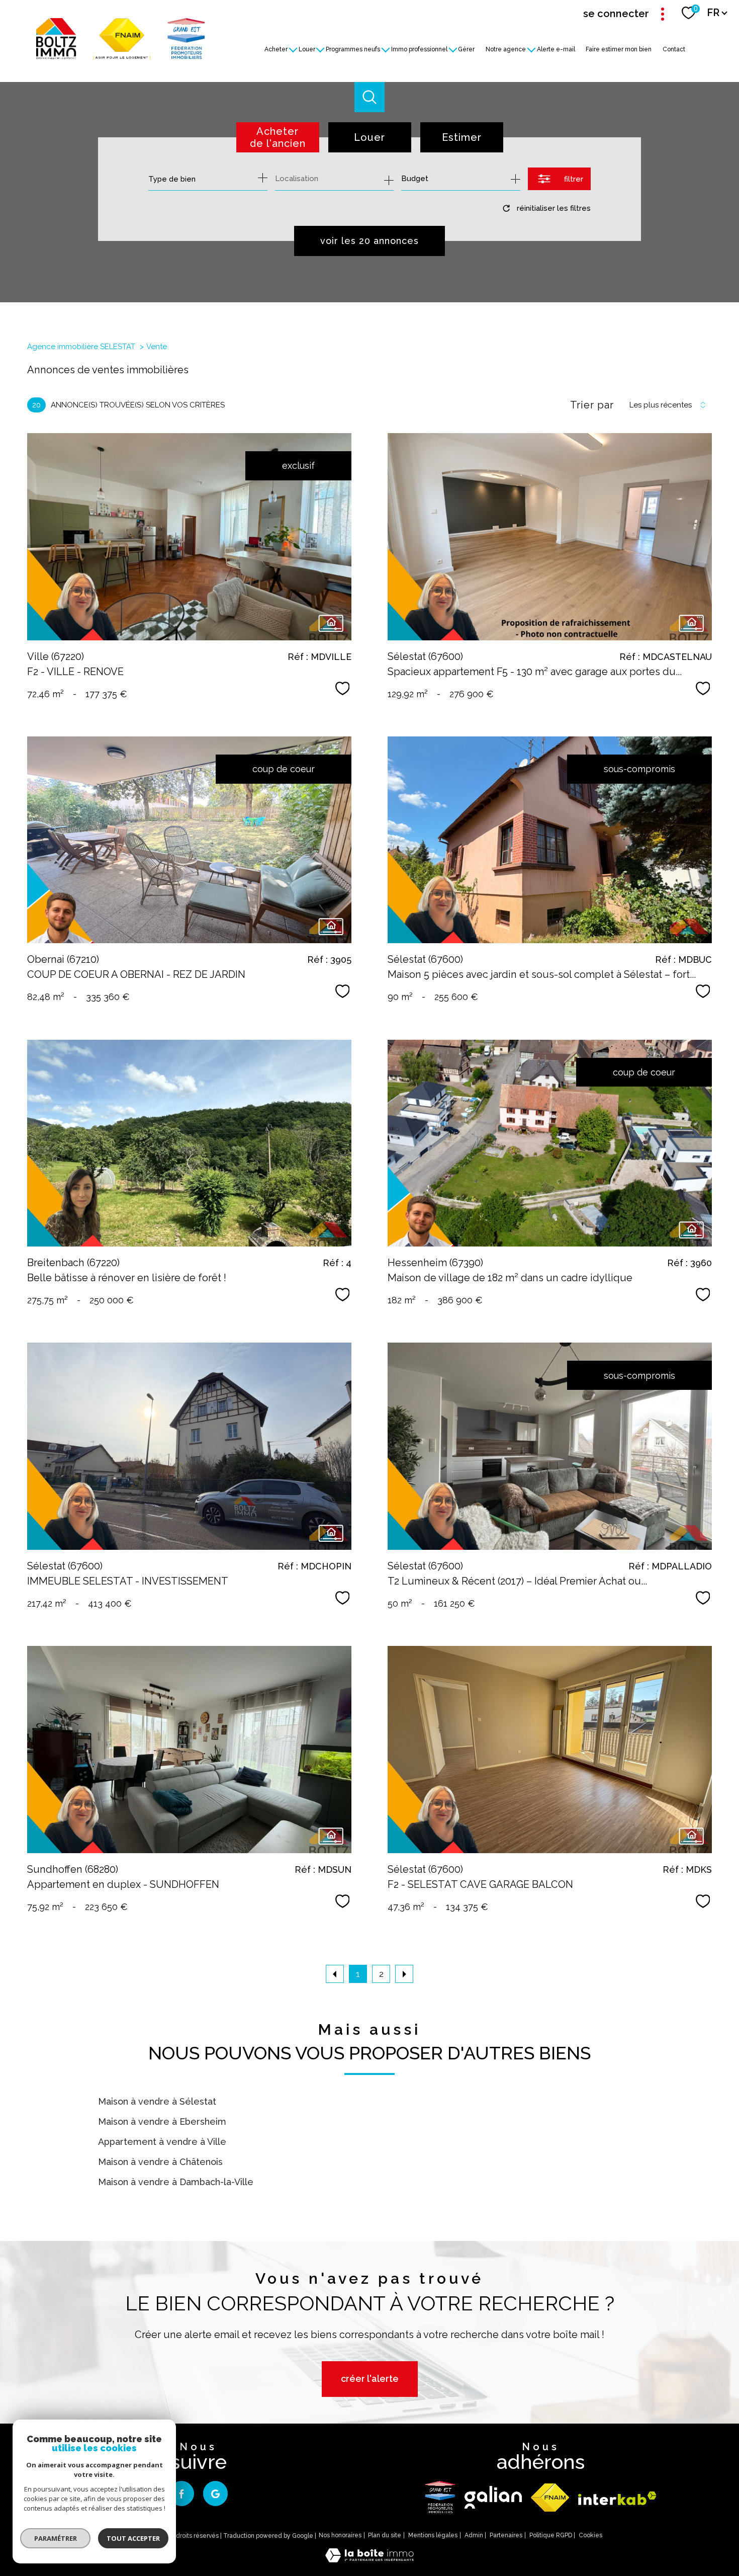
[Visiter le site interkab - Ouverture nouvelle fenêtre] (617, 2498)
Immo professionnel (419, 49)
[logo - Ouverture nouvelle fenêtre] (440, 2497)
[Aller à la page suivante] (404, 1974)
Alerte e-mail (556, 49)
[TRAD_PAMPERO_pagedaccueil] (120, 56)
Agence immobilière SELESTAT (81, 347)
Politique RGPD (551, 2535)
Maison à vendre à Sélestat (157, 2101)
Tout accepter (133, 2538)
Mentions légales (433, 2535)
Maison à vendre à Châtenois (160, 2162)
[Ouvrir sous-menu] (293, 49)
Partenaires (506, 2535)
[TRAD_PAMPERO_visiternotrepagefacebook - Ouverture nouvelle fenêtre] (181, 2494)
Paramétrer (56, 2538)
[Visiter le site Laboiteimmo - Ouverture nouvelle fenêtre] (369, 2559)
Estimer (462, 137)
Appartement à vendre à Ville (162, 2142)
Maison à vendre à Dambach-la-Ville (176, 2182)
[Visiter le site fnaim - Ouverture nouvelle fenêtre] (550, 2498)
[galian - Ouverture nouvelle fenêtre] (493, 2497)
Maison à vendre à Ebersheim (162, 2122)
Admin (474, 2535)
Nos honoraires (340, 2535)
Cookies (590, 2536)
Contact (674, 49)
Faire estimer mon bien (619, 49)
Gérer (467, 49)
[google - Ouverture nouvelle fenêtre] (216, 2494)
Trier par (592, 405)
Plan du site (385, 2535)
